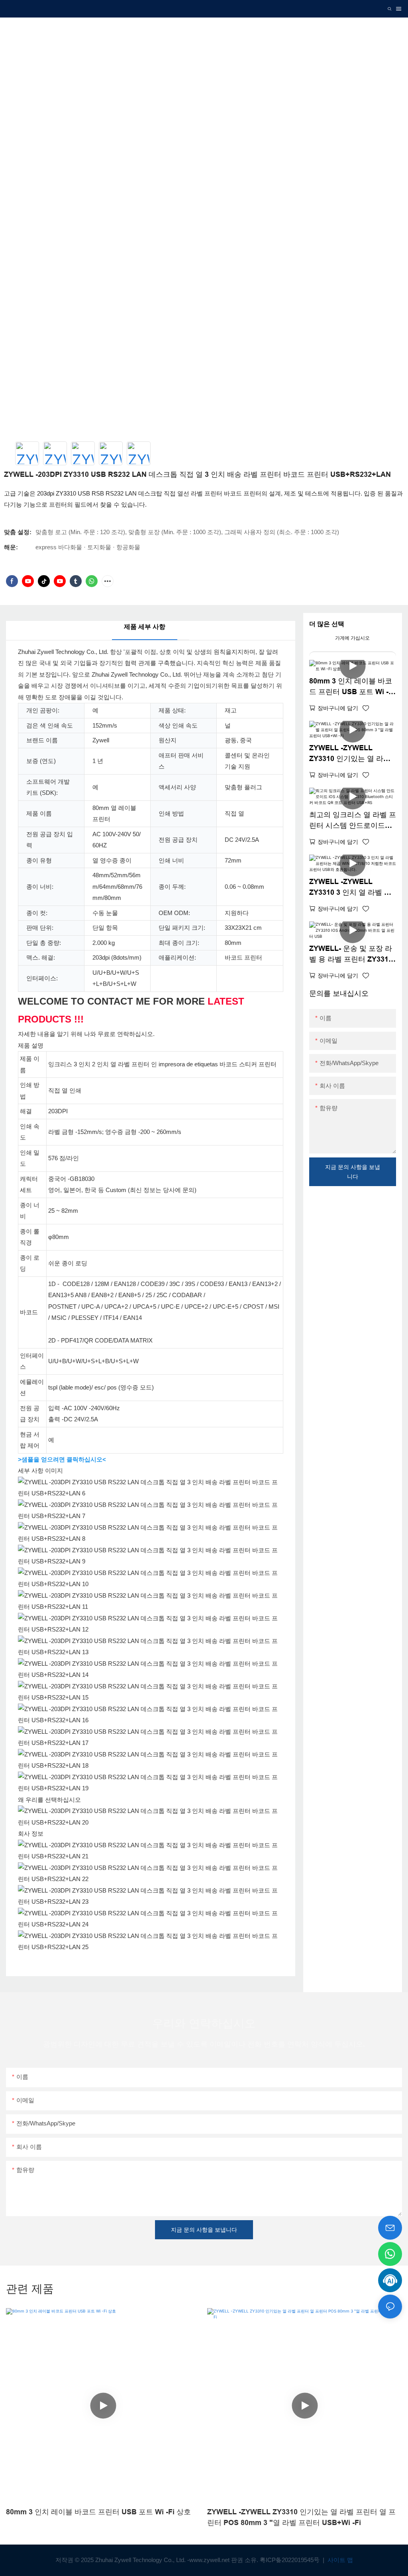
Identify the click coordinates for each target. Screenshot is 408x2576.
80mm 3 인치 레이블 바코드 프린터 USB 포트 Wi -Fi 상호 (352, 687)
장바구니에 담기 (338, 708)
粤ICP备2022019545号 (290, 2560)
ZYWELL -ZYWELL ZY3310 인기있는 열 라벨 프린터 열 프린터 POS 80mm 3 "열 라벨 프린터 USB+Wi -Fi (350, 754)
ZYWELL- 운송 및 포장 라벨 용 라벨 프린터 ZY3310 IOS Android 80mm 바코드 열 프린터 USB (351, 955)
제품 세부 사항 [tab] (145, 627)
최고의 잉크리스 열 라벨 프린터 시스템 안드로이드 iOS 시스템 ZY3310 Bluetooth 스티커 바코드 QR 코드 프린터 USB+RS (353, 821)
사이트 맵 (339, 2560)
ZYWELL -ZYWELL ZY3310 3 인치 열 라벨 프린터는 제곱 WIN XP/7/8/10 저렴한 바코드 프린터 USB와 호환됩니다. (352, 888)
